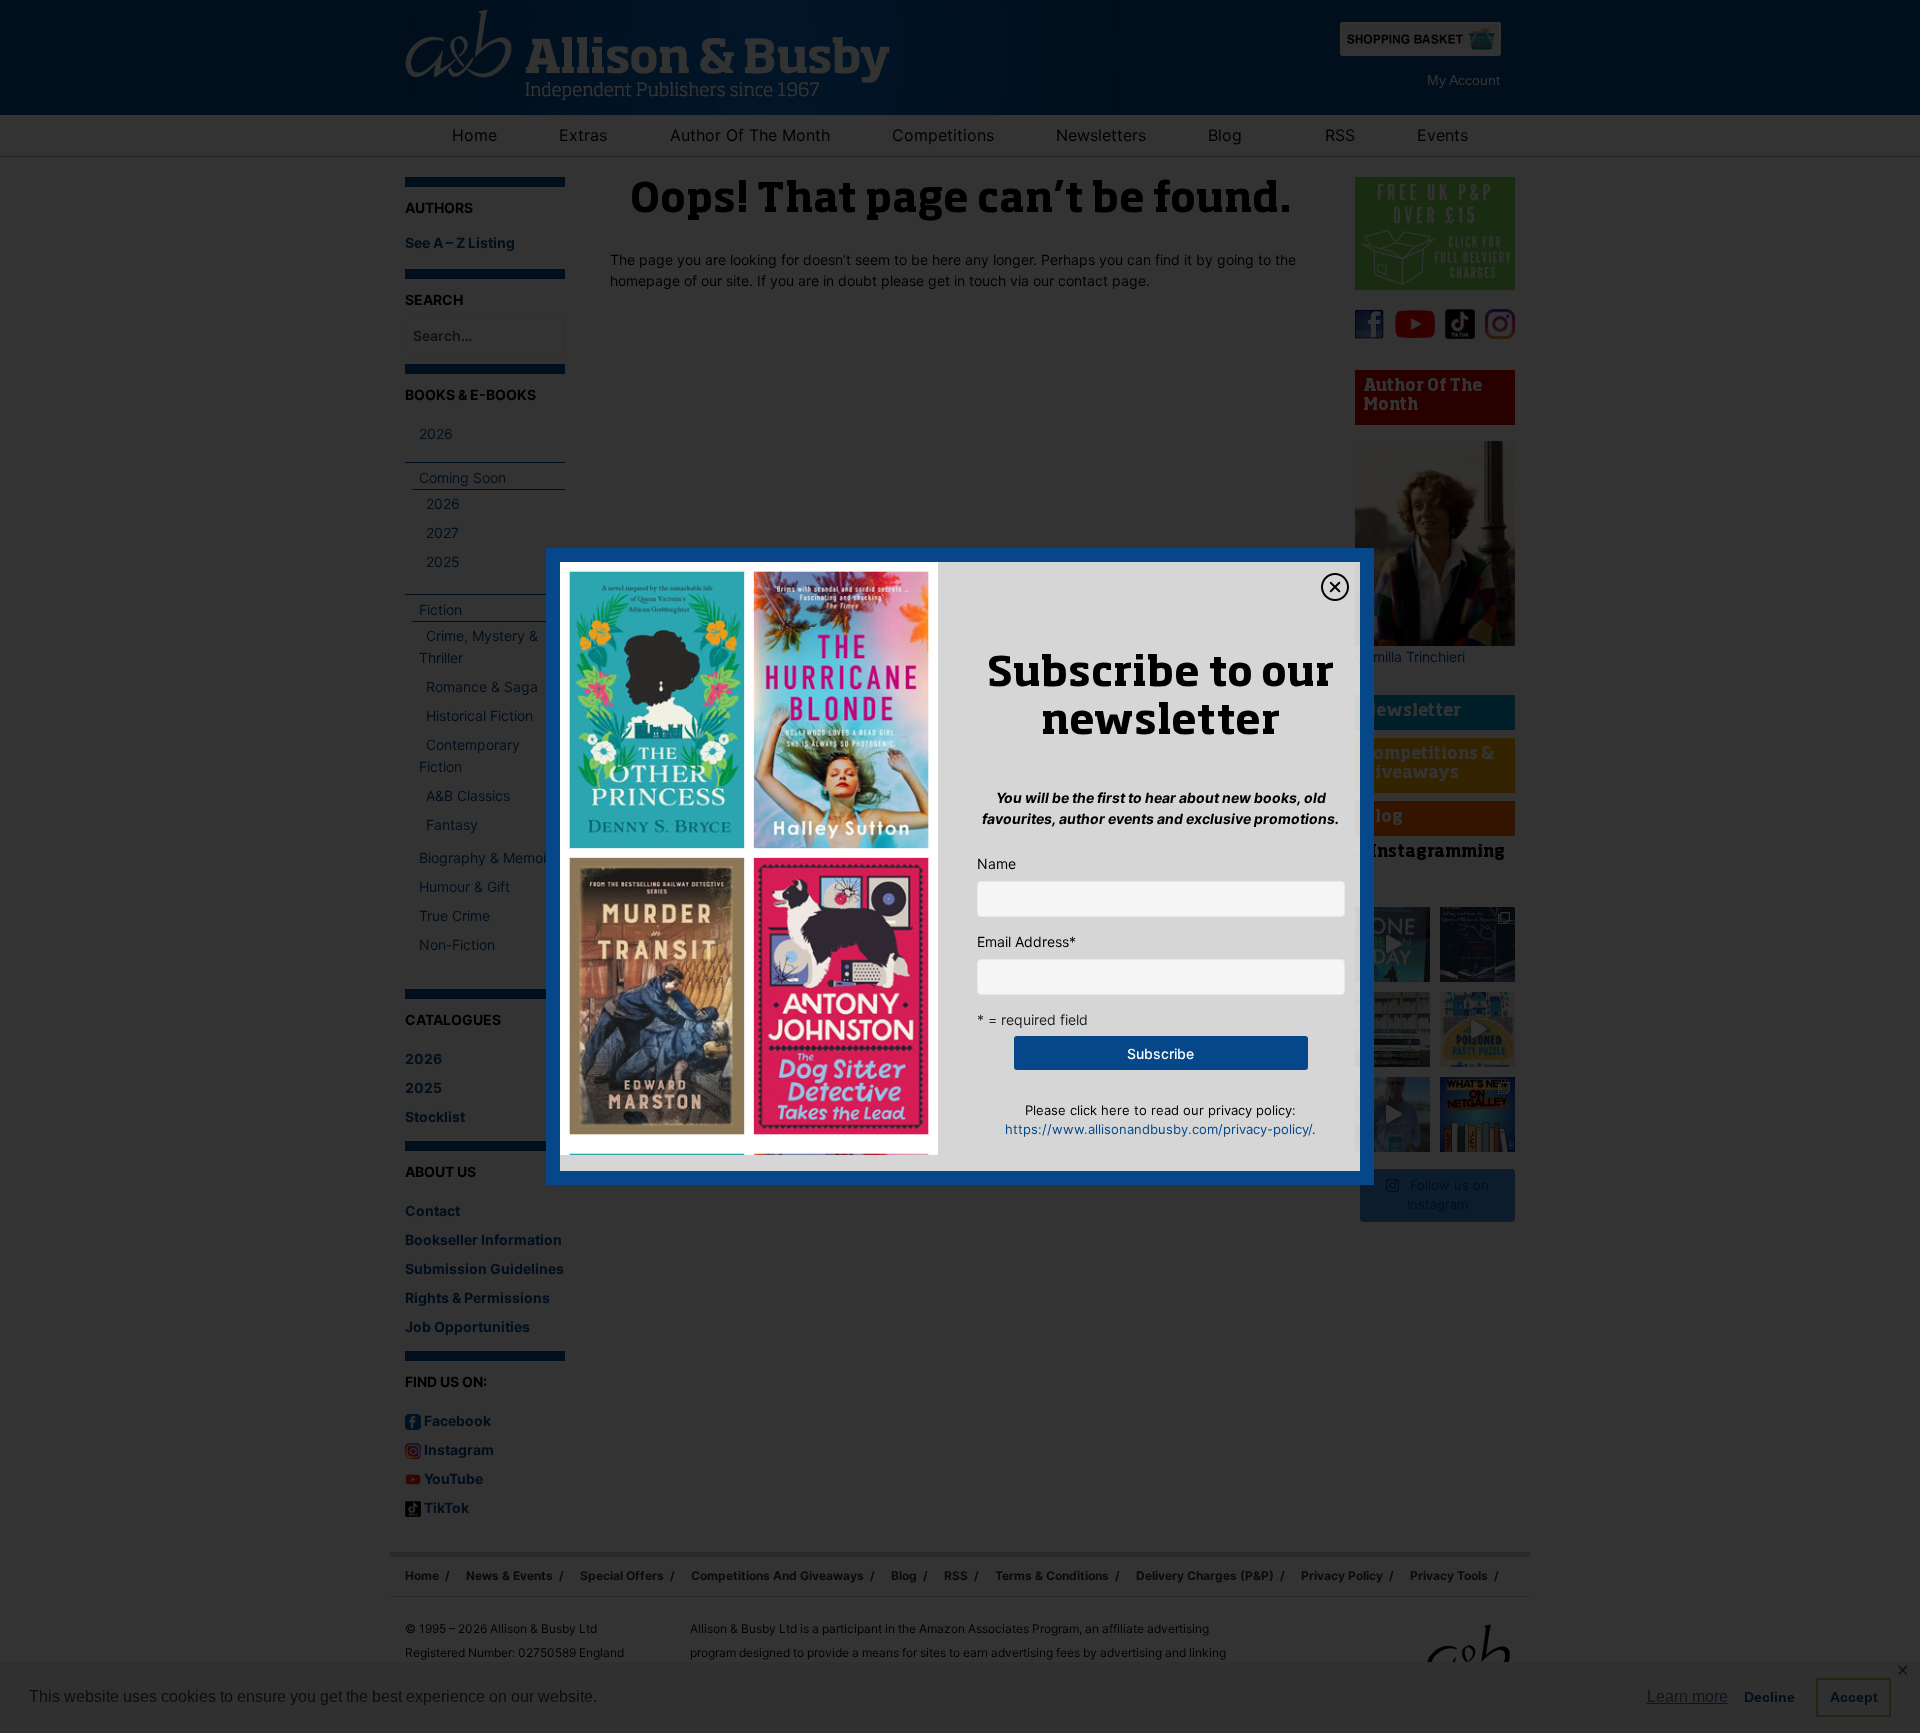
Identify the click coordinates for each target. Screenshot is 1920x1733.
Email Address (1026, 941)
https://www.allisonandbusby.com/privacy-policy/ (1158, 1129)
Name (996, 863)
